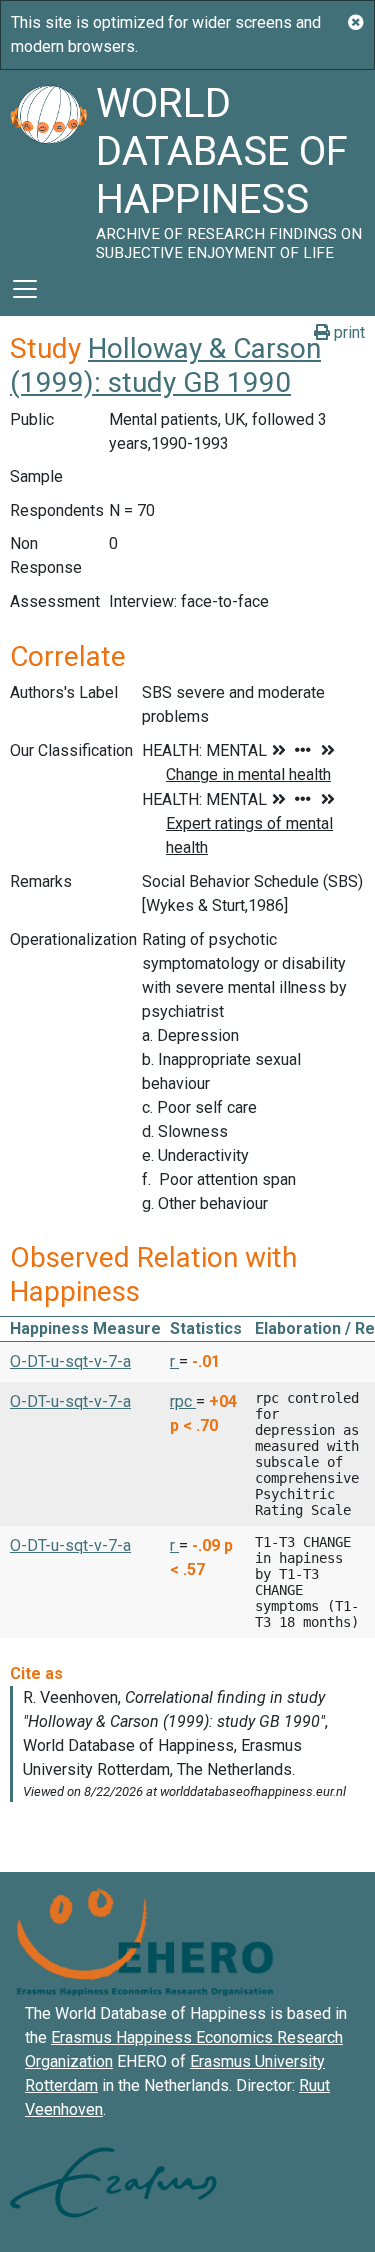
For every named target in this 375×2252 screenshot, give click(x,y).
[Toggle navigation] (25, 289)
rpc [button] (183, 1401)
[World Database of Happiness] (48, 166)
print (347, 332)
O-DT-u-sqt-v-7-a (70, 1361)
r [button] (174, 1361)
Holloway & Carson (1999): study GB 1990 (165, 365)
